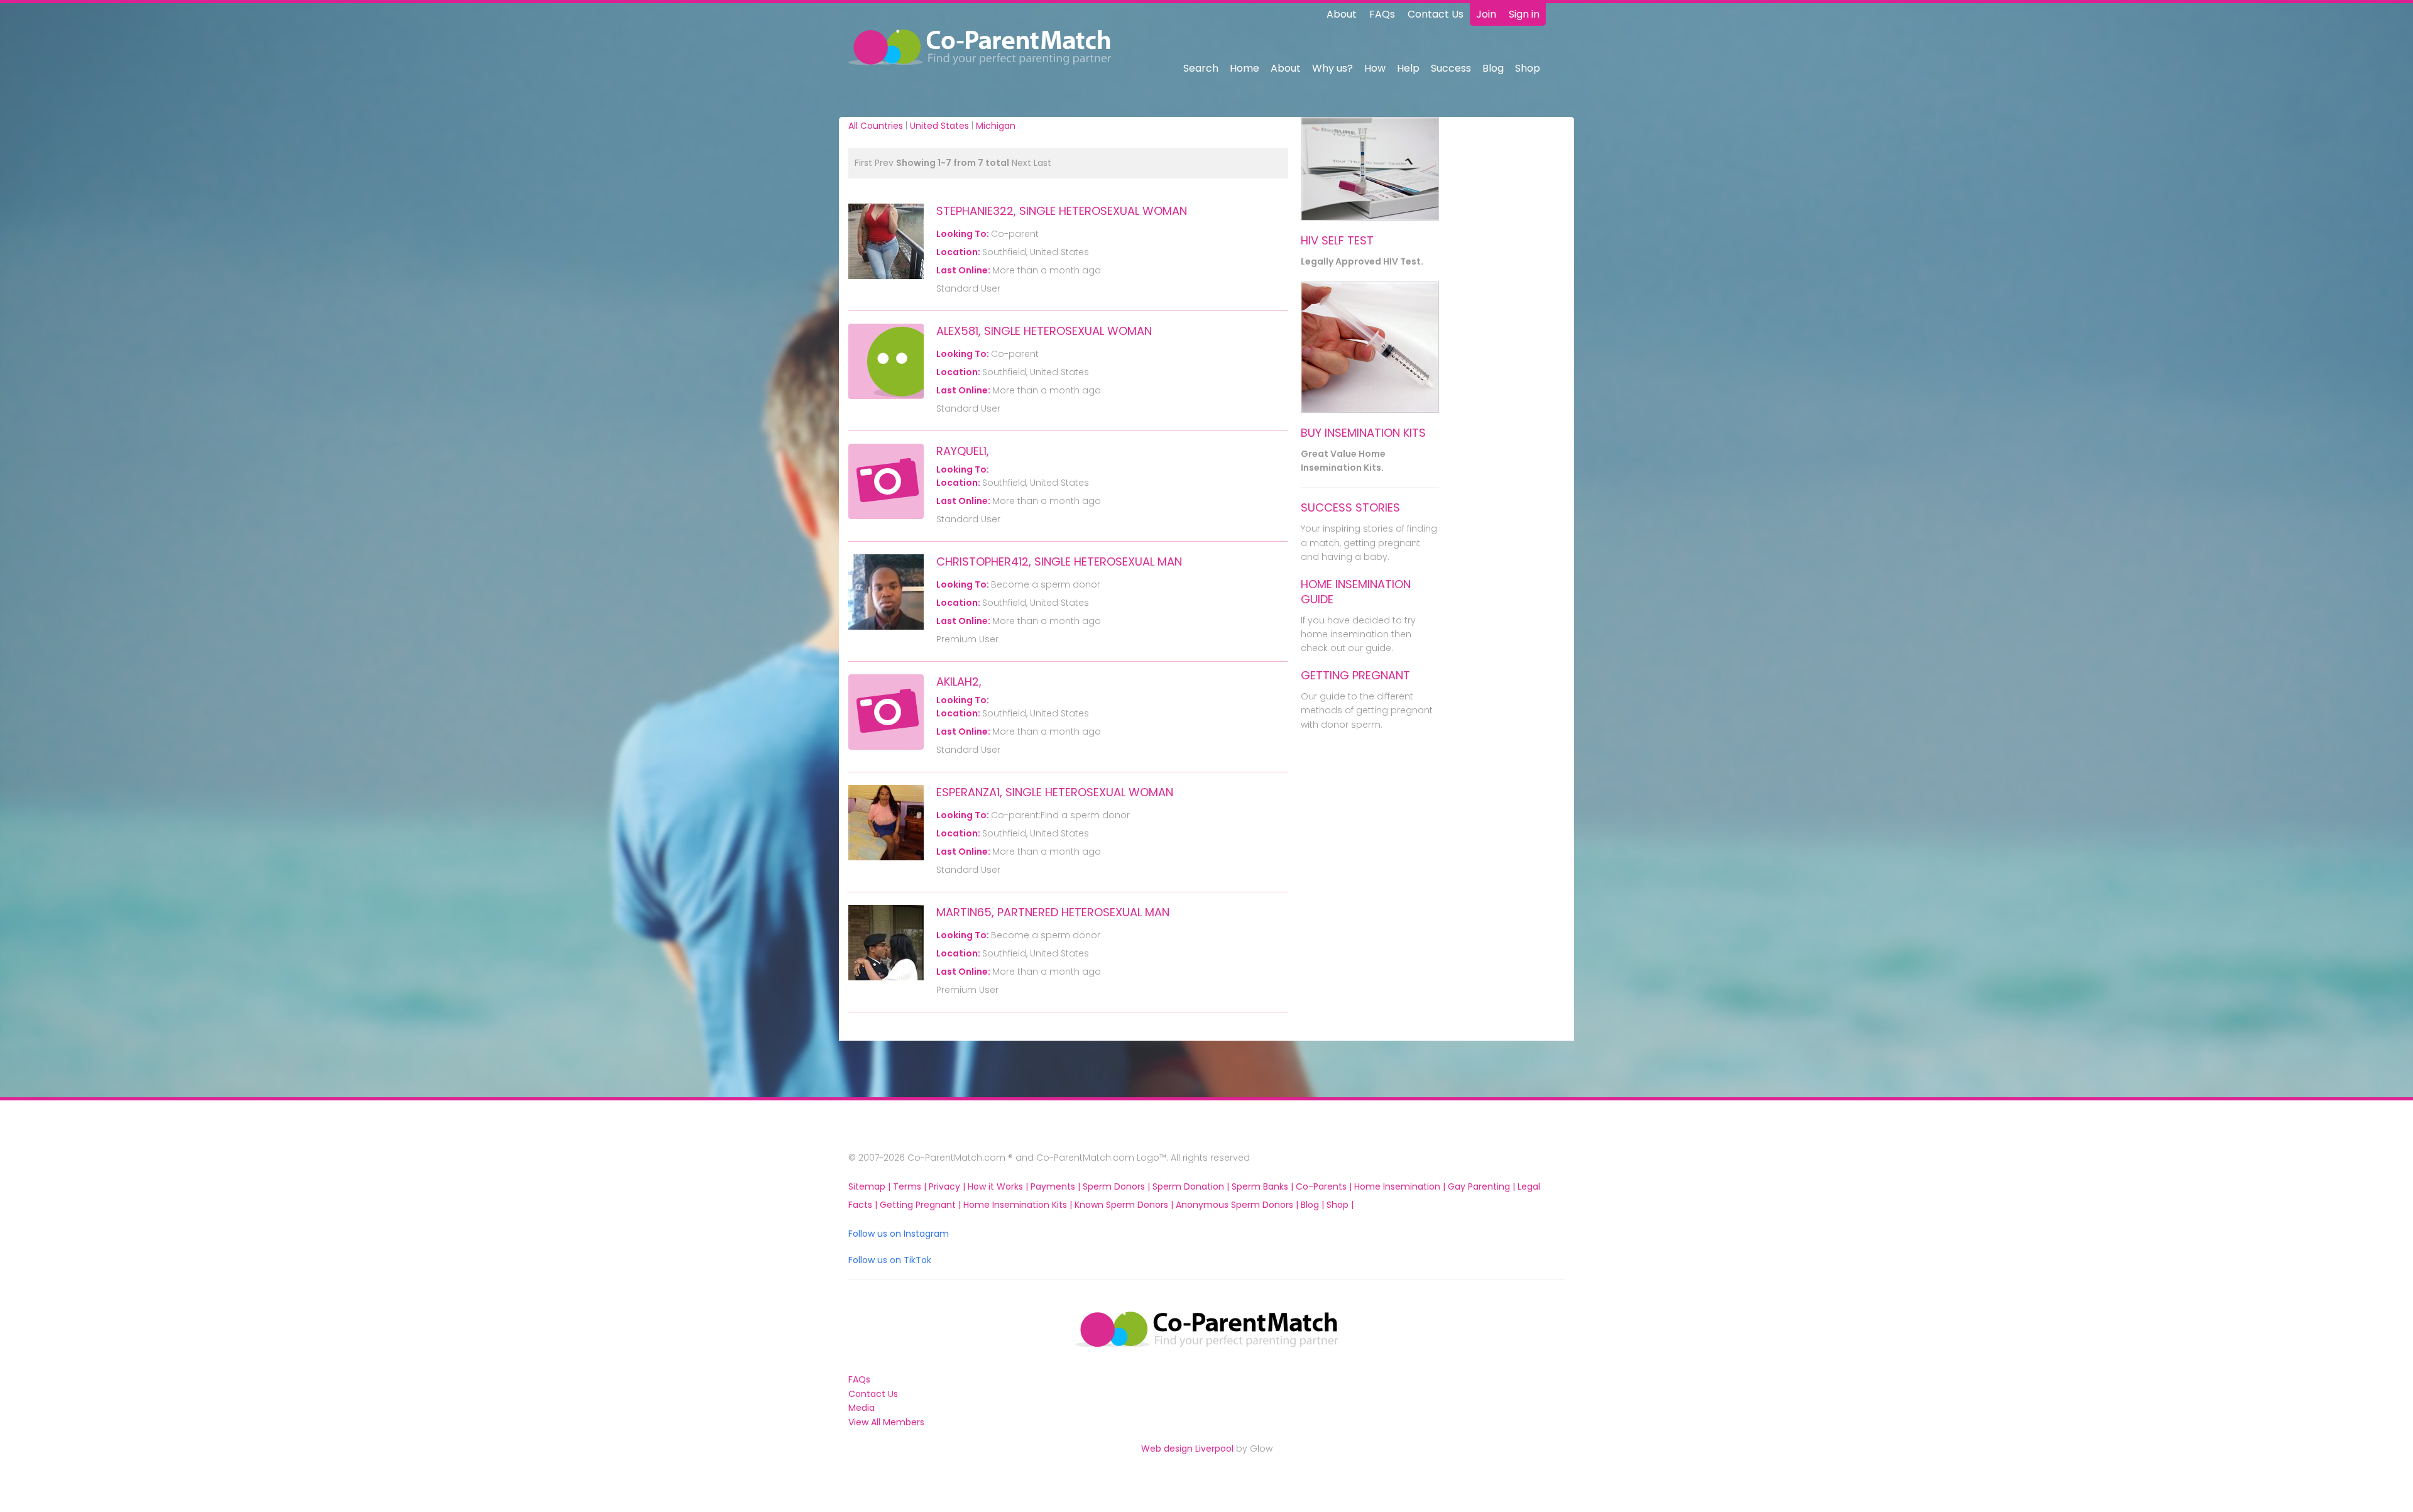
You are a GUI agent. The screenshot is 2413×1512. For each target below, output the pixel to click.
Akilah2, (959, 682)
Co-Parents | (1325, 1186)
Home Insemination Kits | (1019, 1205)
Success (1451, 68)
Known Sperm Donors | (1125, 1205)
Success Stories (1350, 507)
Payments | (1057, 1186)
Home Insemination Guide (1356, 592)
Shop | (1340, 1205)
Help (1408, 68)
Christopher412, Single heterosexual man (1059, 562)
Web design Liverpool (1187, 1449)
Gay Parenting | (1483, 1186)
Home (1245, 68)
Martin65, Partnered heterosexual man (1053, 912)
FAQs (1382, 14)
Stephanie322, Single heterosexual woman (1062, 211)
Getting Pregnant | (922, 1205)
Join (1486, 14)
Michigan (996, 126)
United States (939, 126)
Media (862, 1408)
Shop (1528, 68)
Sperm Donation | (1192, 1186)
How (1375, 68)
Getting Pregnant (1355, 675)
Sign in (1524, 14)
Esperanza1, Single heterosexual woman (1055, 792)
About (1342, 14)
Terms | (911, 1186)
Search (1201, 68)
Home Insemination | (1401, 1186)
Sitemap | (871, 1186)
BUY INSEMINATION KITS (1363, 433)
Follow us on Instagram (899, 1234)
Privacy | (948, 1186)
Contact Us (1436, 14)
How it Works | (999, 1186)
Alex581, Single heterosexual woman (1044, 331)
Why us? (1332, 68)
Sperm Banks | (1264, 1186)
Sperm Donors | (1118, 1186)
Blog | (1314, 1205)
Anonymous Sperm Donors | (1238, 1205)
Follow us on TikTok (890, 1260)
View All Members (886, 1422)
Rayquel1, (963, 451)
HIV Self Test (1337, 240)
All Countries (876, 126)
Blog (1493, 68)
